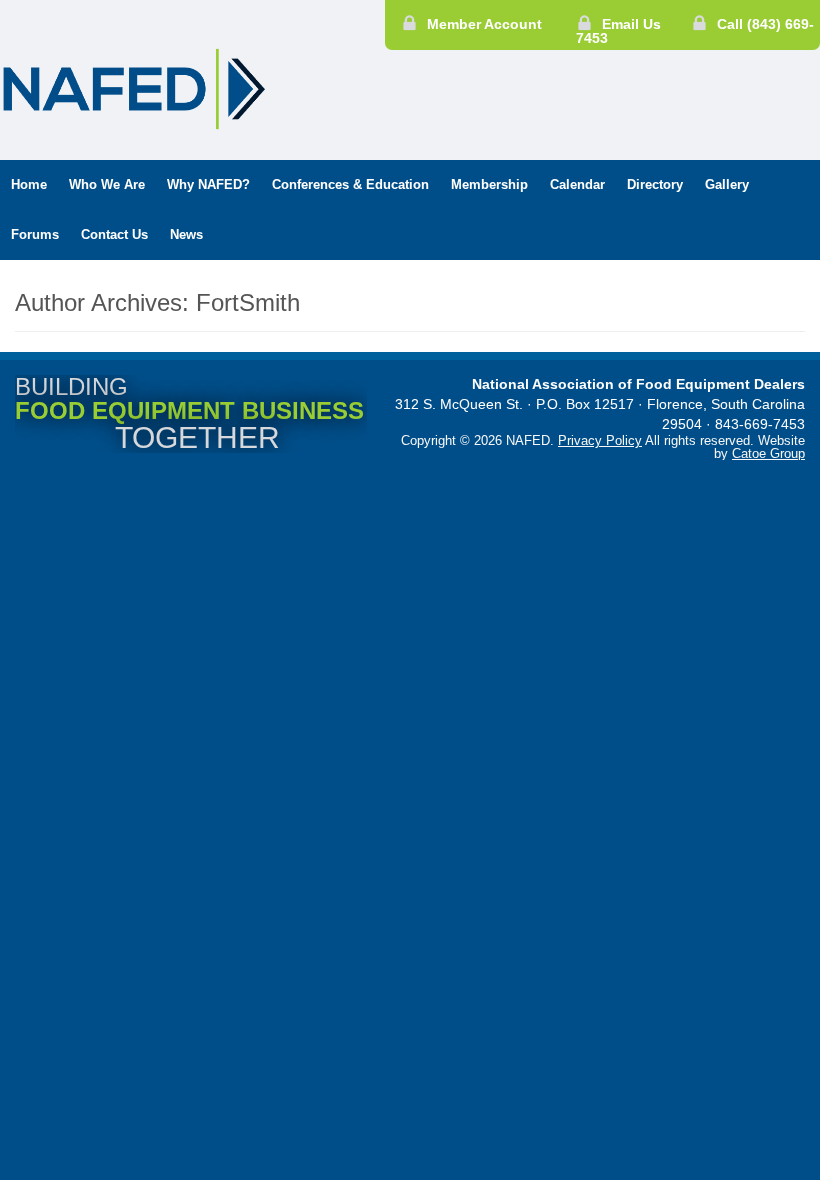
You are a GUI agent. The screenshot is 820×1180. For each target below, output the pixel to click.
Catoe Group (768, 453)
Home (29, 184)
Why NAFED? (208, 184)
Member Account (484, 24)
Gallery (727, 184)
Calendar (577, 184)
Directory (655, 184)
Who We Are (107, 184)
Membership (489, 184)
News (186, 234)
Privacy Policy (600, 440)
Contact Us (114, 234)
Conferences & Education (350, 184)
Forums (35, 234)
